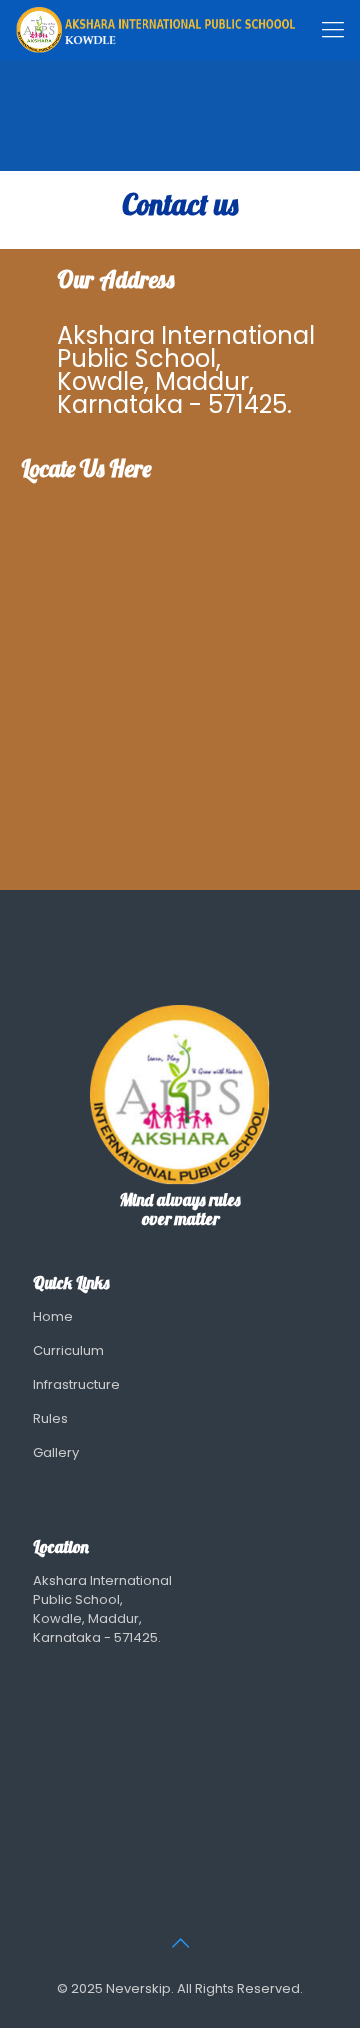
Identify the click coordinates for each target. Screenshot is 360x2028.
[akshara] (155, 30)
